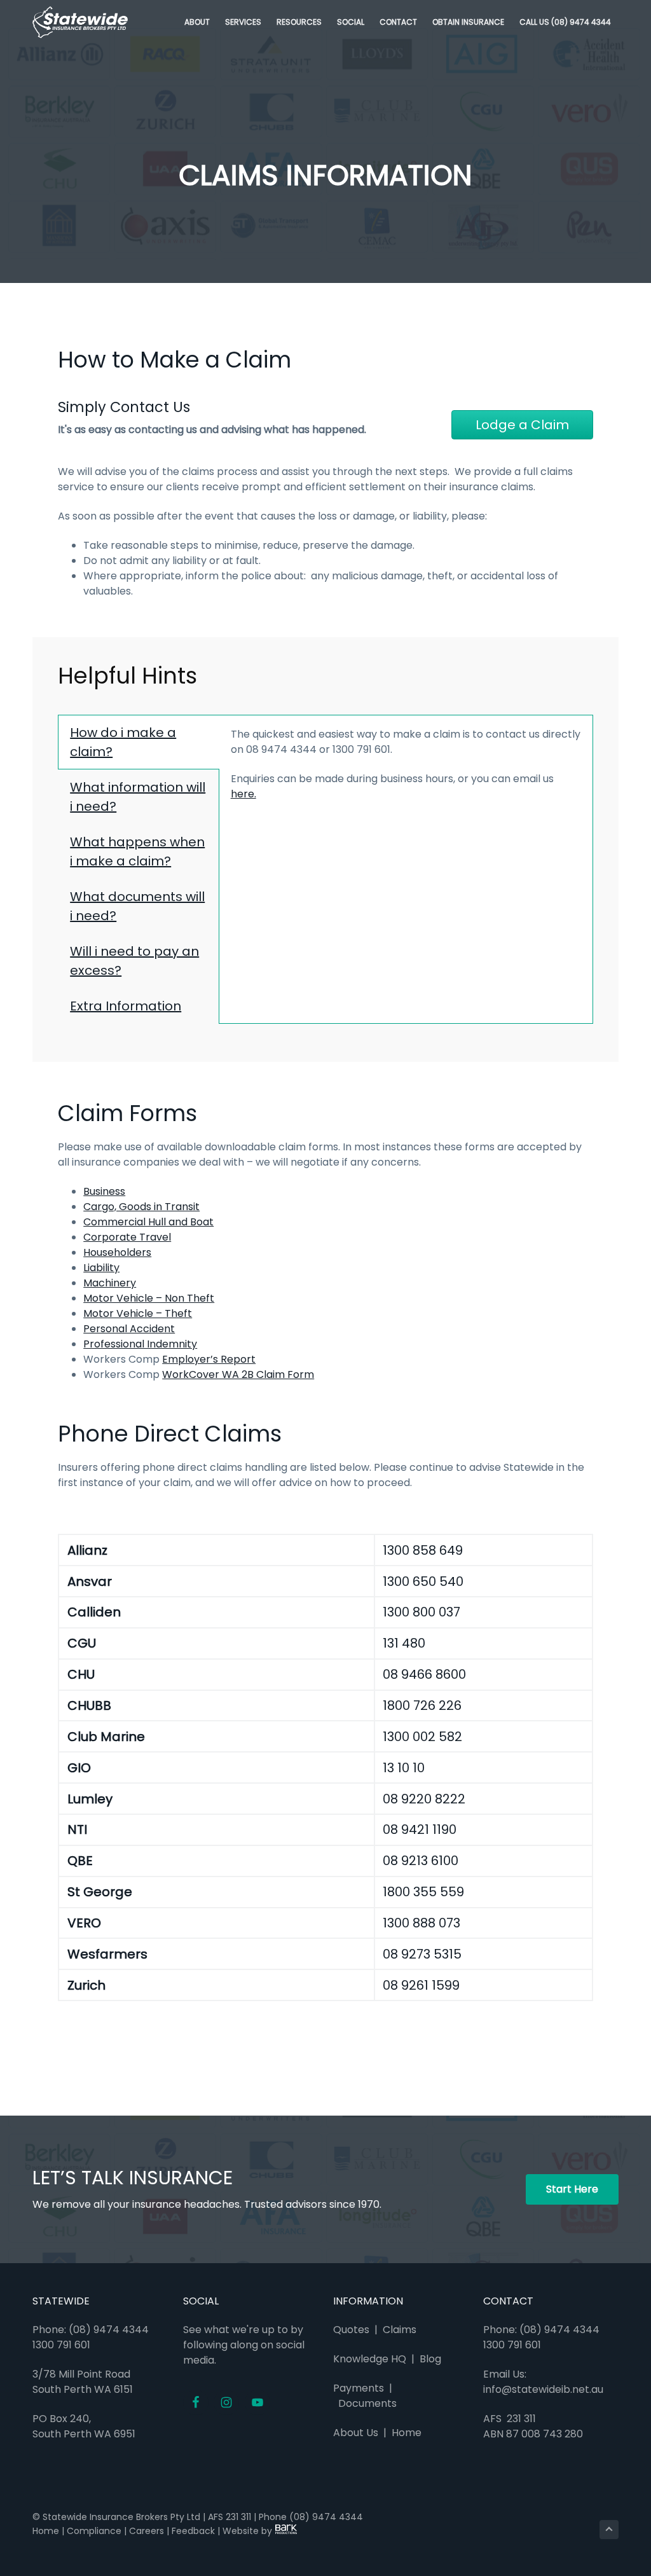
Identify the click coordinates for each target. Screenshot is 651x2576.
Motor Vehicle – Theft (138, 1313)
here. (243, 794)
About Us (356, 2433)
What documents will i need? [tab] (137, 906)
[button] (522, 425)
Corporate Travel (127, 1237)
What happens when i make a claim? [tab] (137, 851)
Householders (117, 1252)
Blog (430, 2359)
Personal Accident (129, 1329)
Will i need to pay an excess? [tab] (134, 961)
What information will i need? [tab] (138, 797)
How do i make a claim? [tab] (123, 742)
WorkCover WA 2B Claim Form (238, 1374)
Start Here (572, 2189)
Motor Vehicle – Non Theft (149, 1298)
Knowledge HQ (370, 2359)
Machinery (110, 1283)
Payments (359, 2388)
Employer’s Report (209, 1359)
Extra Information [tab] (126, 1006)
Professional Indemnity (140, 1344)
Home (404, 2433)
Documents (367, 2403)
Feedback (193, 2531)
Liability (101, 1268)
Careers (147, 2531)
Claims (400, 2330)
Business (104, 1191)
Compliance (94, 2531)
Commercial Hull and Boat (148, 1222)
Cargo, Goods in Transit (141, 1207)
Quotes (351, 2330)
